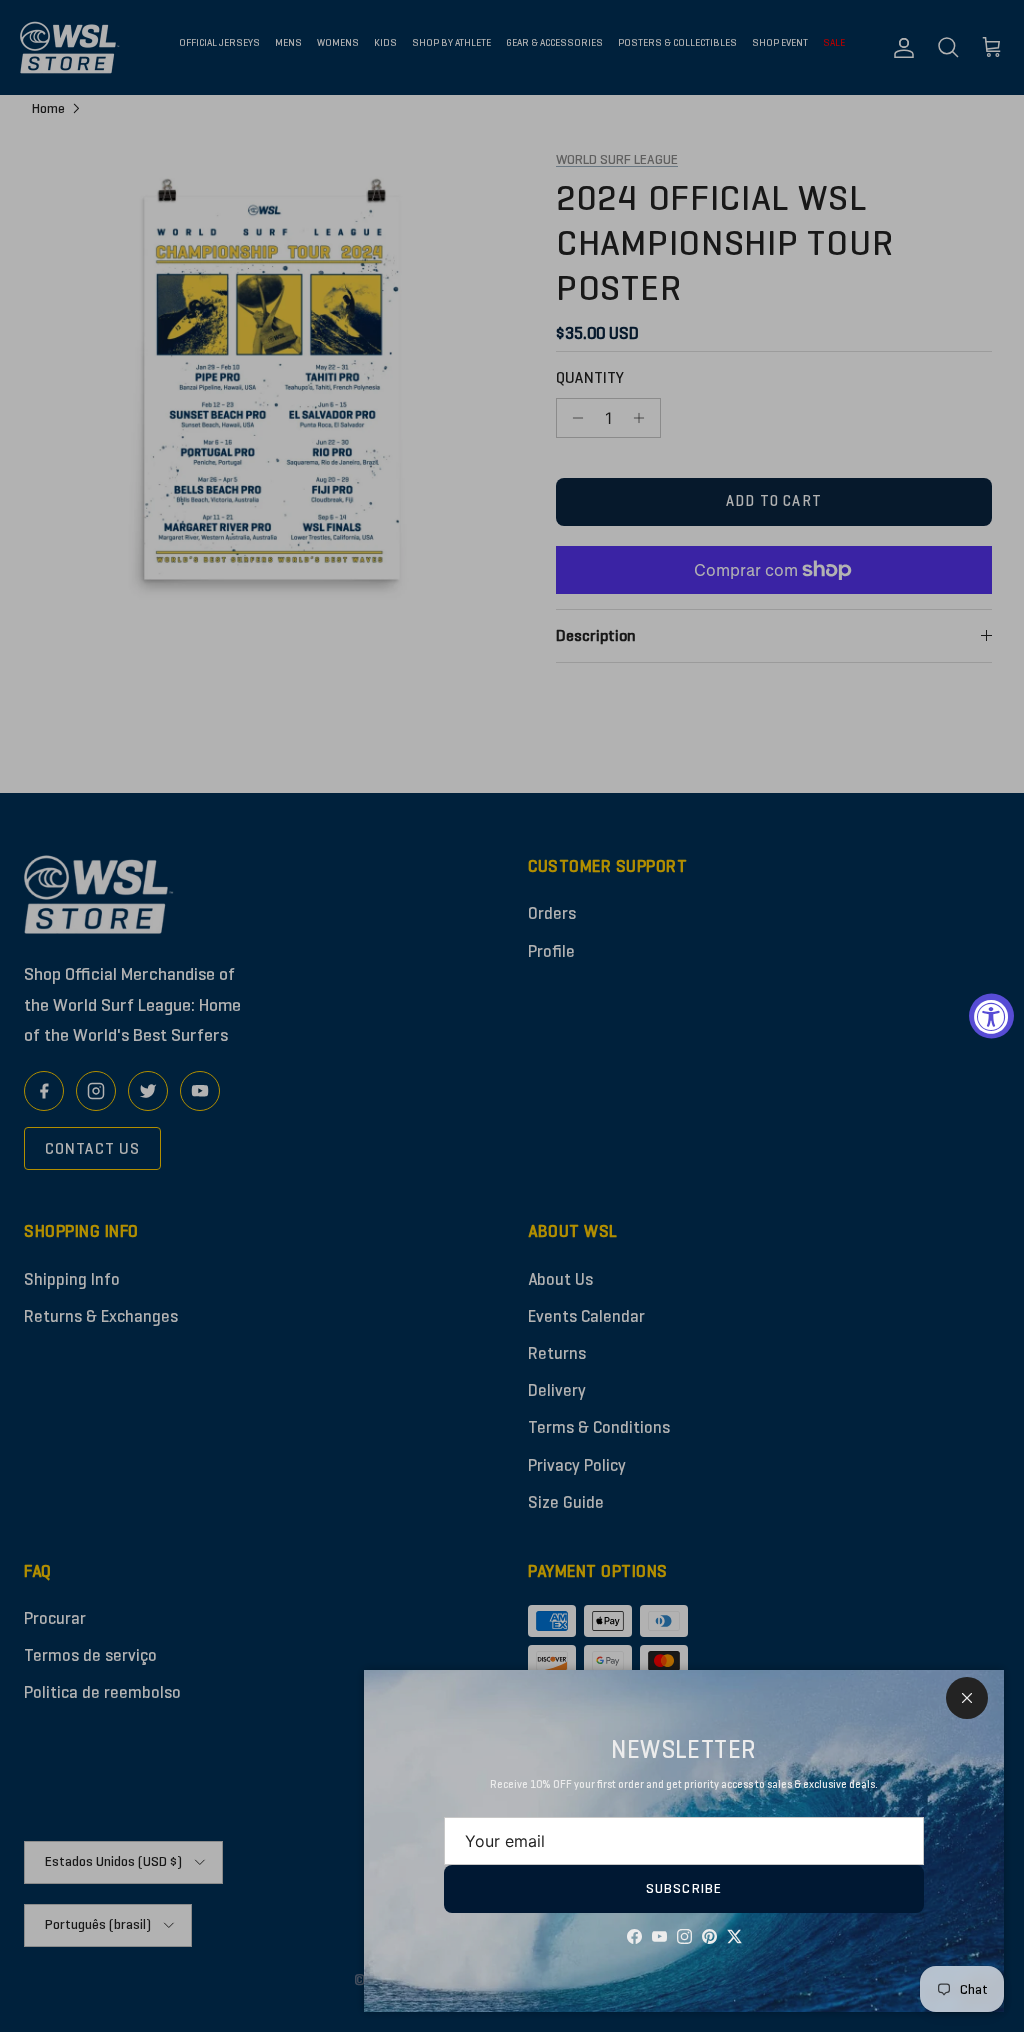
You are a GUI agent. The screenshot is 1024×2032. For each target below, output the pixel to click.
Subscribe (684, 1888)
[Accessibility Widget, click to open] (991, 1016)
